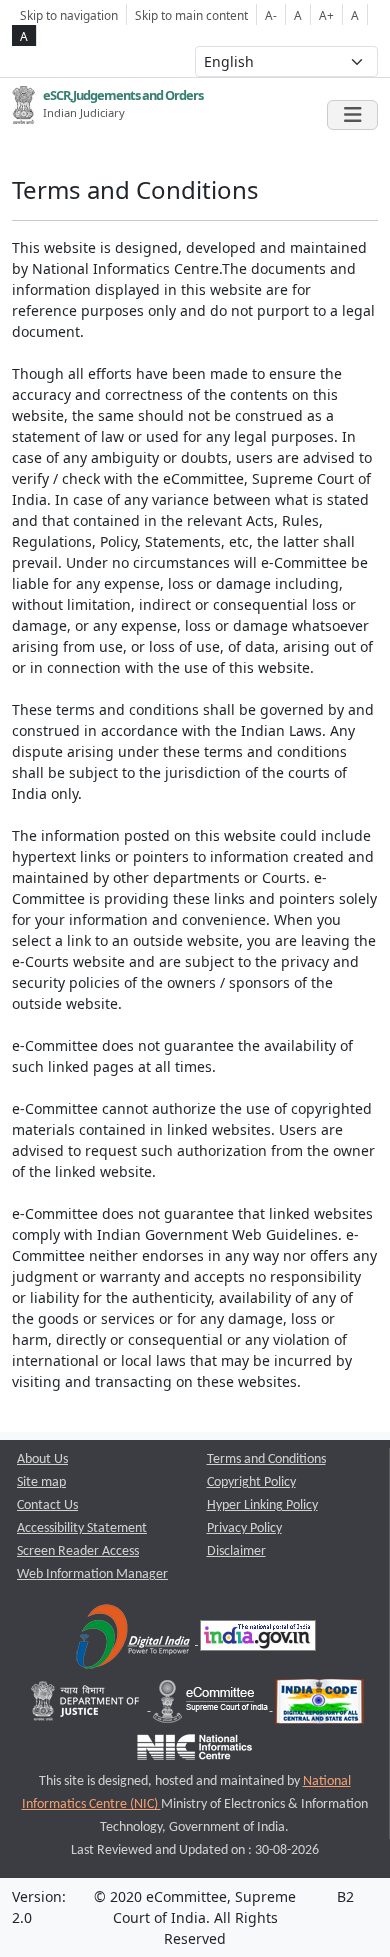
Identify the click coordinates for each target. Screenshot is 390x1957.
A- (271, 15)
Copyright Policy (251, 1482)
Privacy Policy (244, 1528)
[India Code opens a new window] (319, 1706)
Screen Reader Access (78, 1551)
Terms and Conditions (266, 1459)
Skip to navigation (69, 15)
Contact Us (47, 1505)
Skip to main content (191, 15)
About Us (42, 1459)
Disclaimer (236, 1551)
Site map (41, 1482)
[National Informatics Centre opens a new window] (194, 1752)
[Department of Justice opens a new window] (87, 1706)
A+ (326, 15)
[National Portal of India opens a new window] (258, 1640)
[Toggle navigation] (352, 115)
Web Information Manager (92, 1574)
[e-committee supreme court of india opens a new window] (212, 1706)
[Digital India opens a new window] (134, 1640)
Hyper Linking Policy (262, 1505)
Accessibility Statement (82, 1528)
